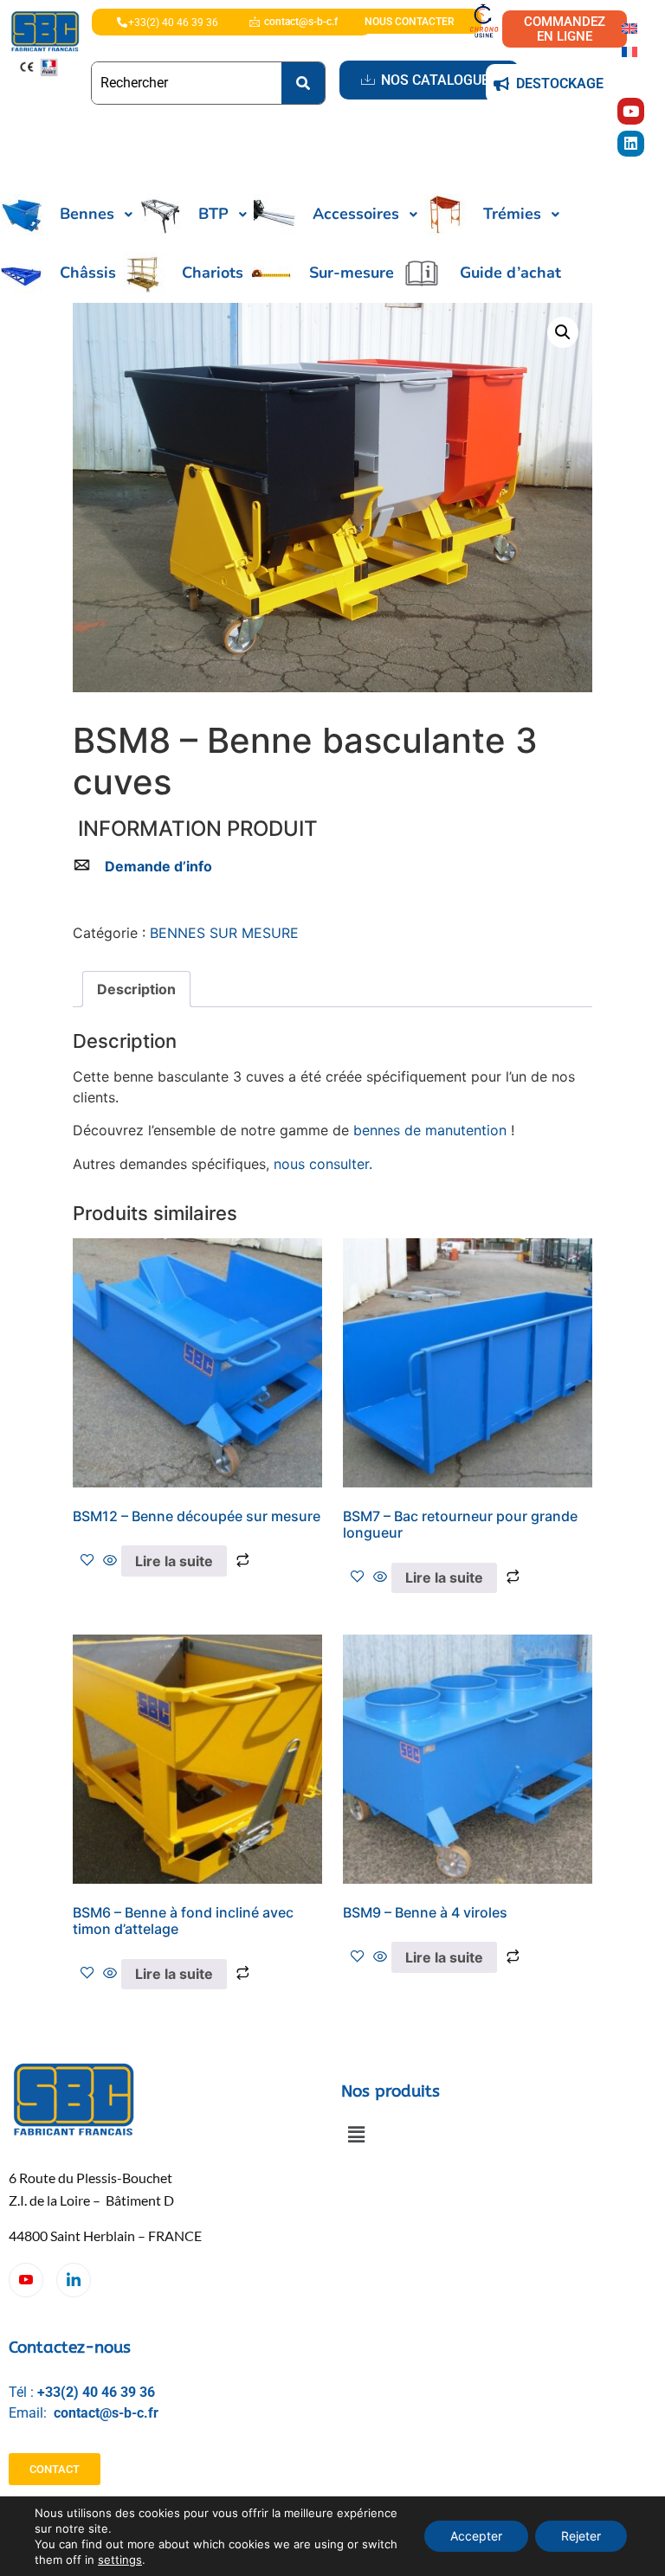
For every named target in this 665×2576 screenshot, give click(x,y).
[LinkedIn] (74, 2280)
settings (120, 2560)
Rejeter (581, 2536)
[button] (563, 332)
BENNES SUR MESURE (224, 933)
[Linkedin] (631, 144)
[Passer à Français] (629, 51)
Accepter (476, 2536)
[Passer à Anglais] (629, 27)
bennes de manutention (430, 1130)
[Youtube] (631, 111)
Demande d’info (158, 866)
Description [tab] (136, 989)
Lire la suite (174, 1561)
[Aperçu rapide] (110, 1561)
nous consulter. (323, 1164)
